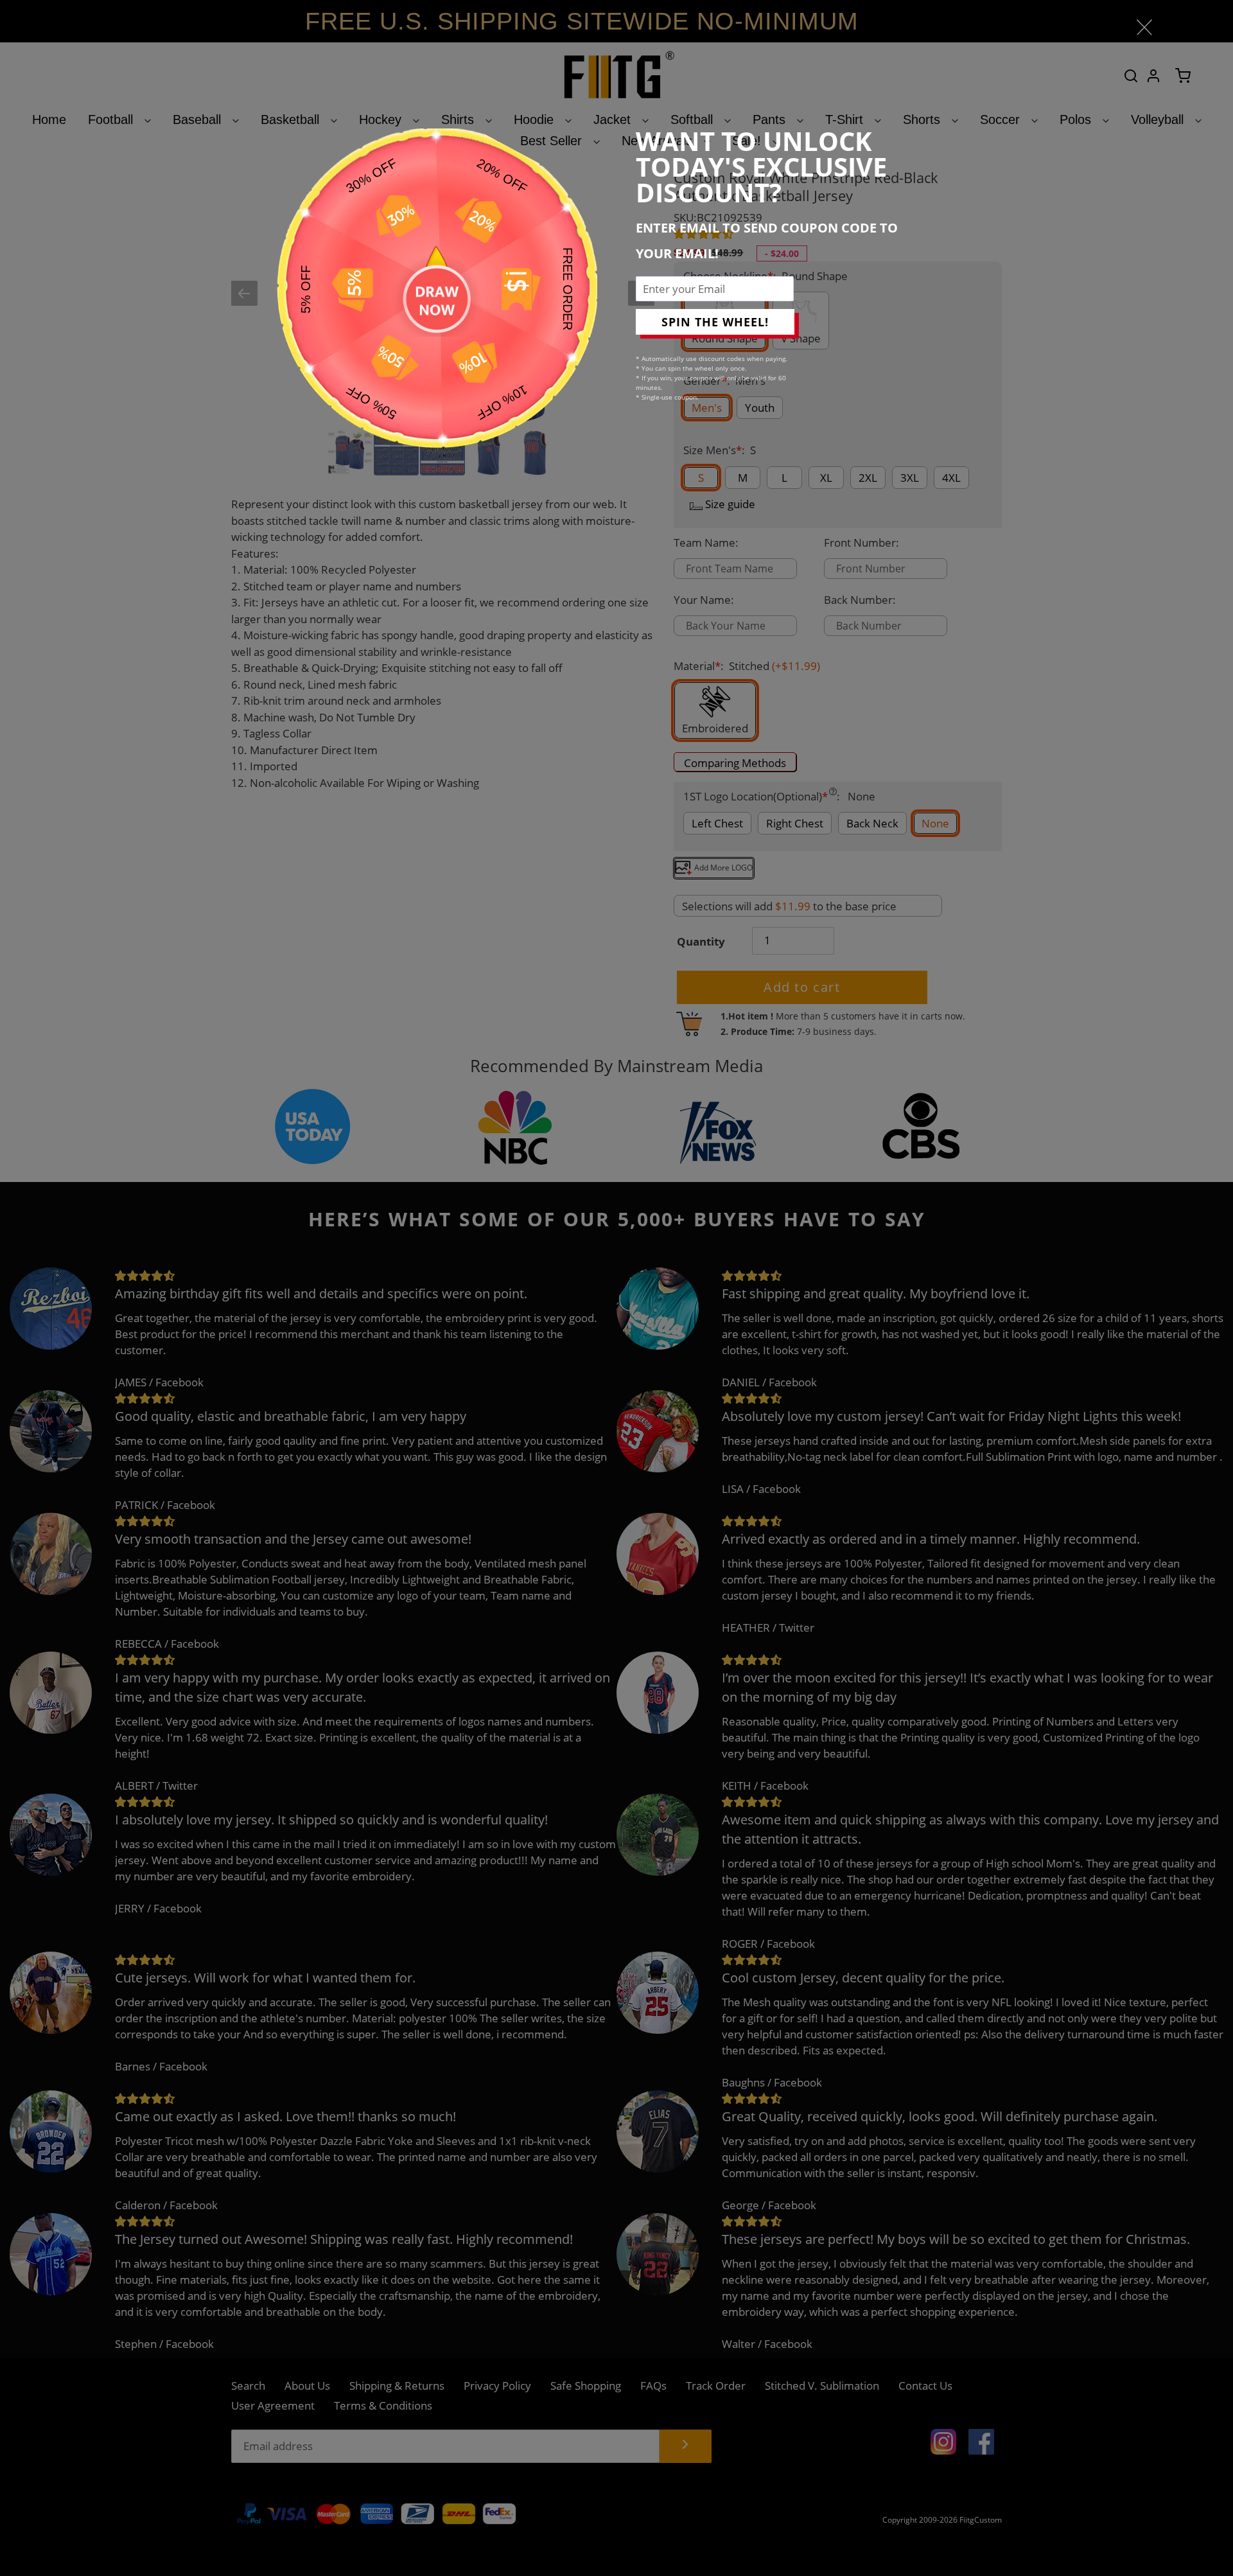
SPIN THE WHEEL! (715, 322)
